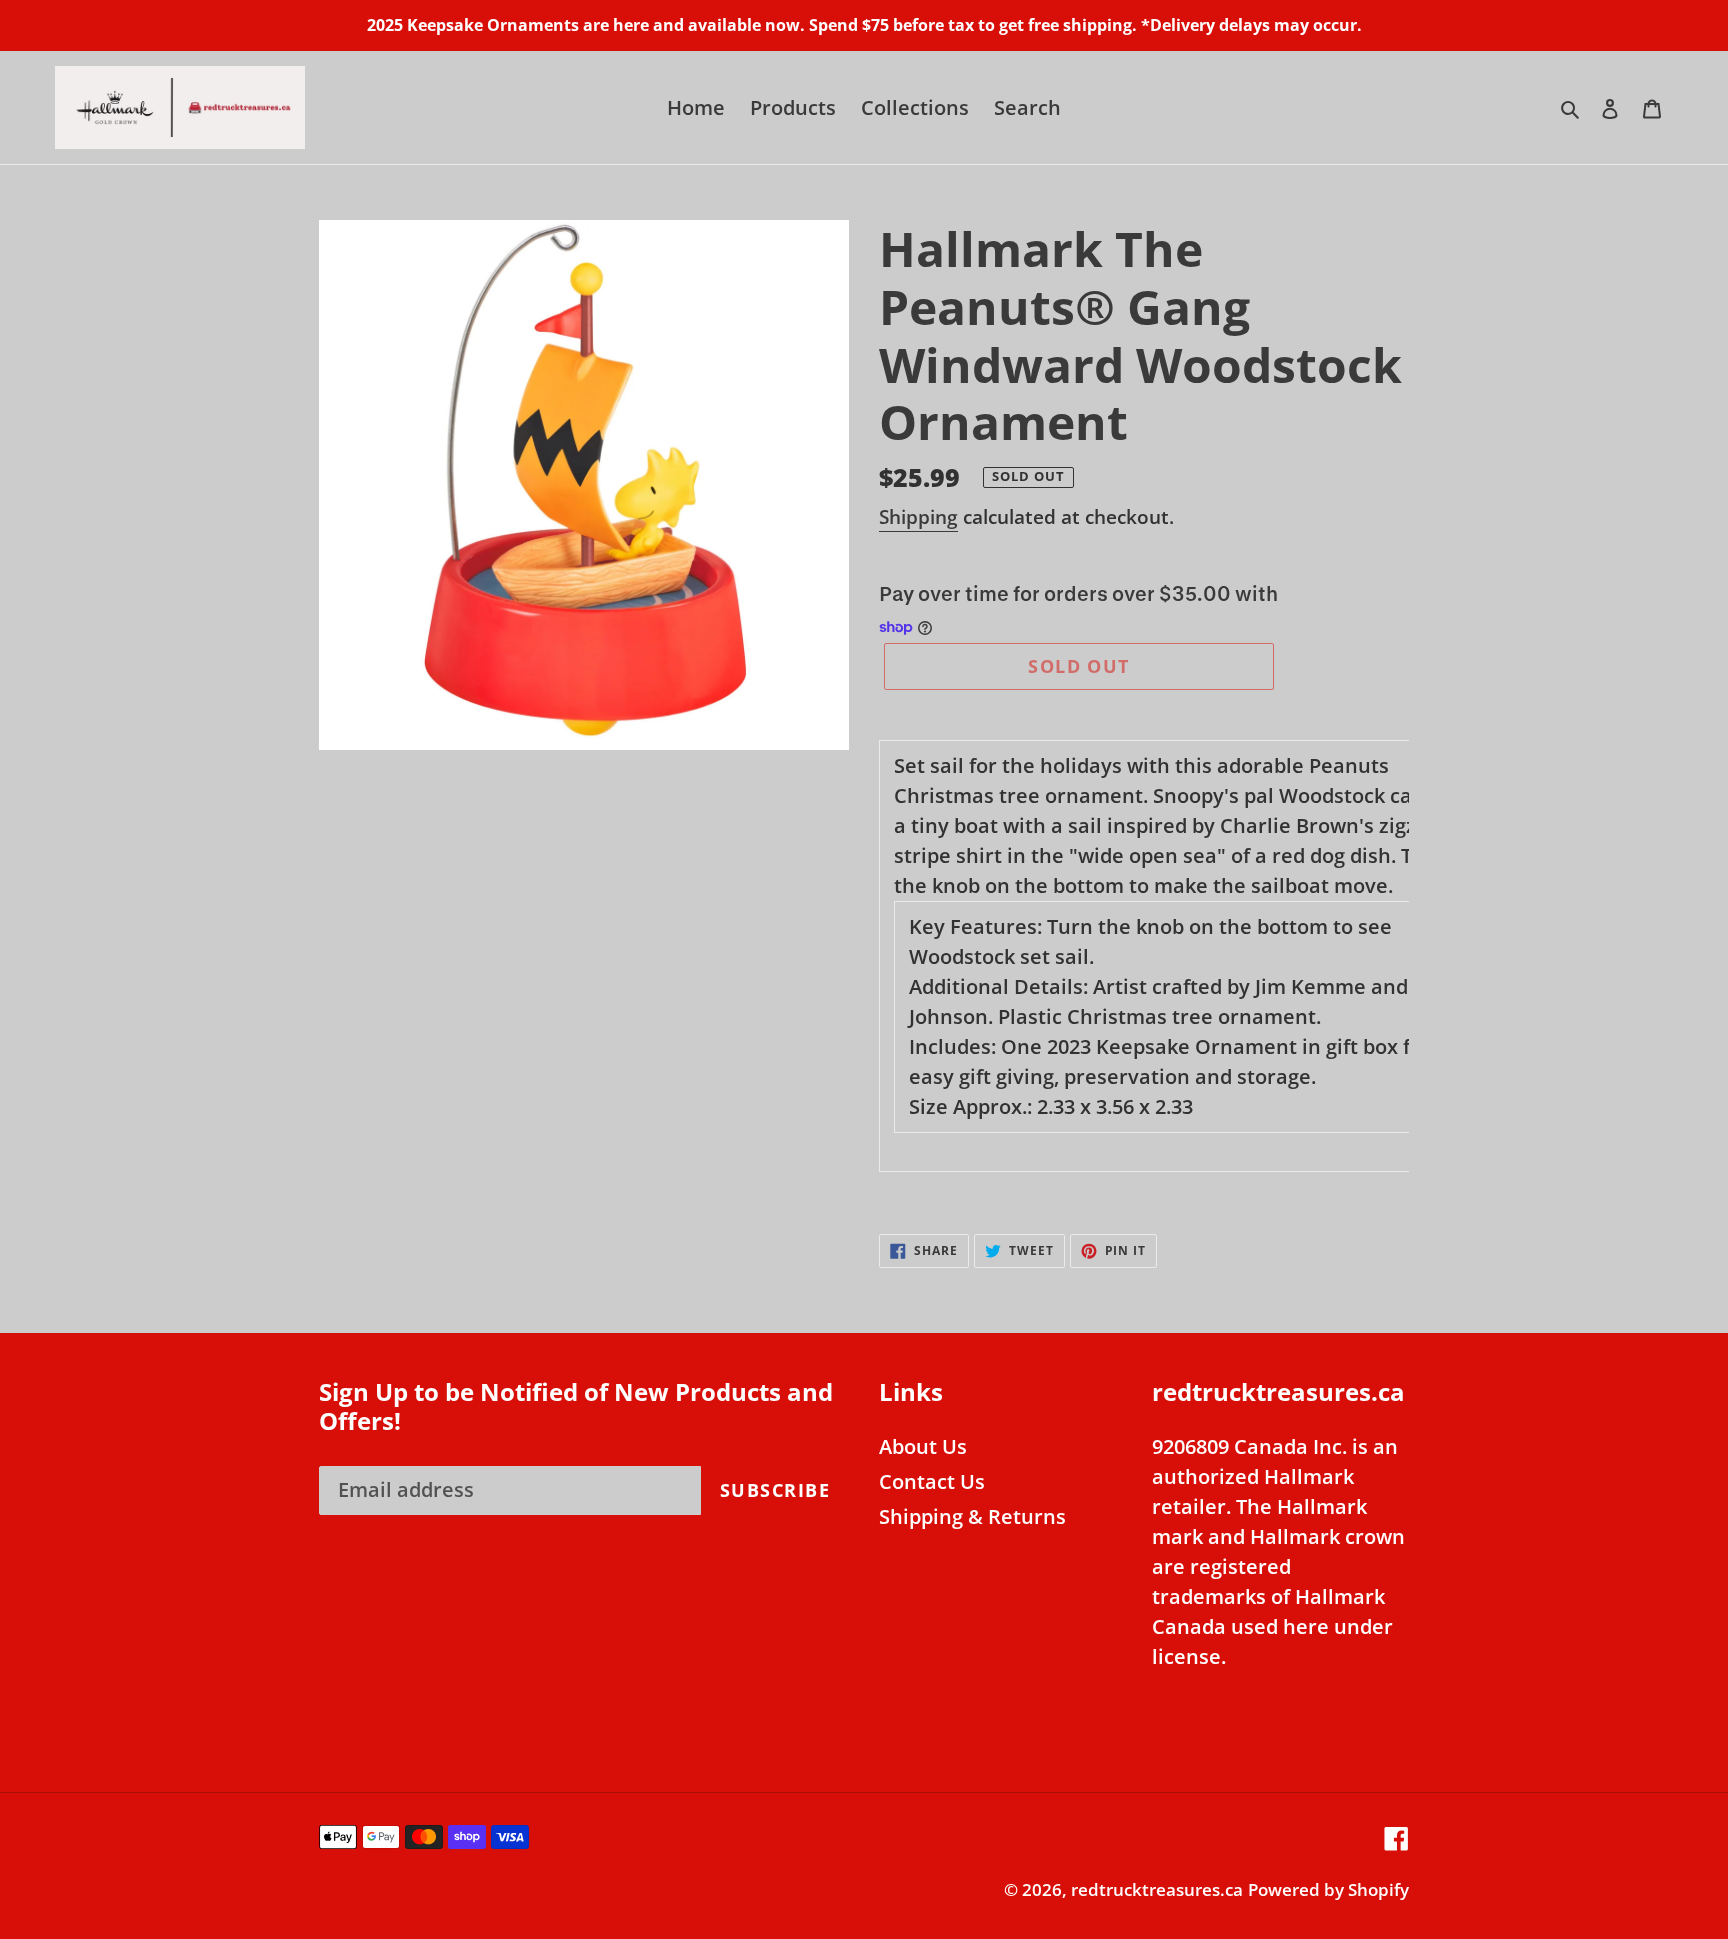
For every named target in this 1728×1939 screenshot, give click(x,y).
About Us (923, 1446)
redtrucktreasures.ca (1157, 1889)
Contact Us (932, 1481)
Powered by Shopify (1328, 1889)
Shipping (918, 517)
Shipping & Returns (972, 1516)
